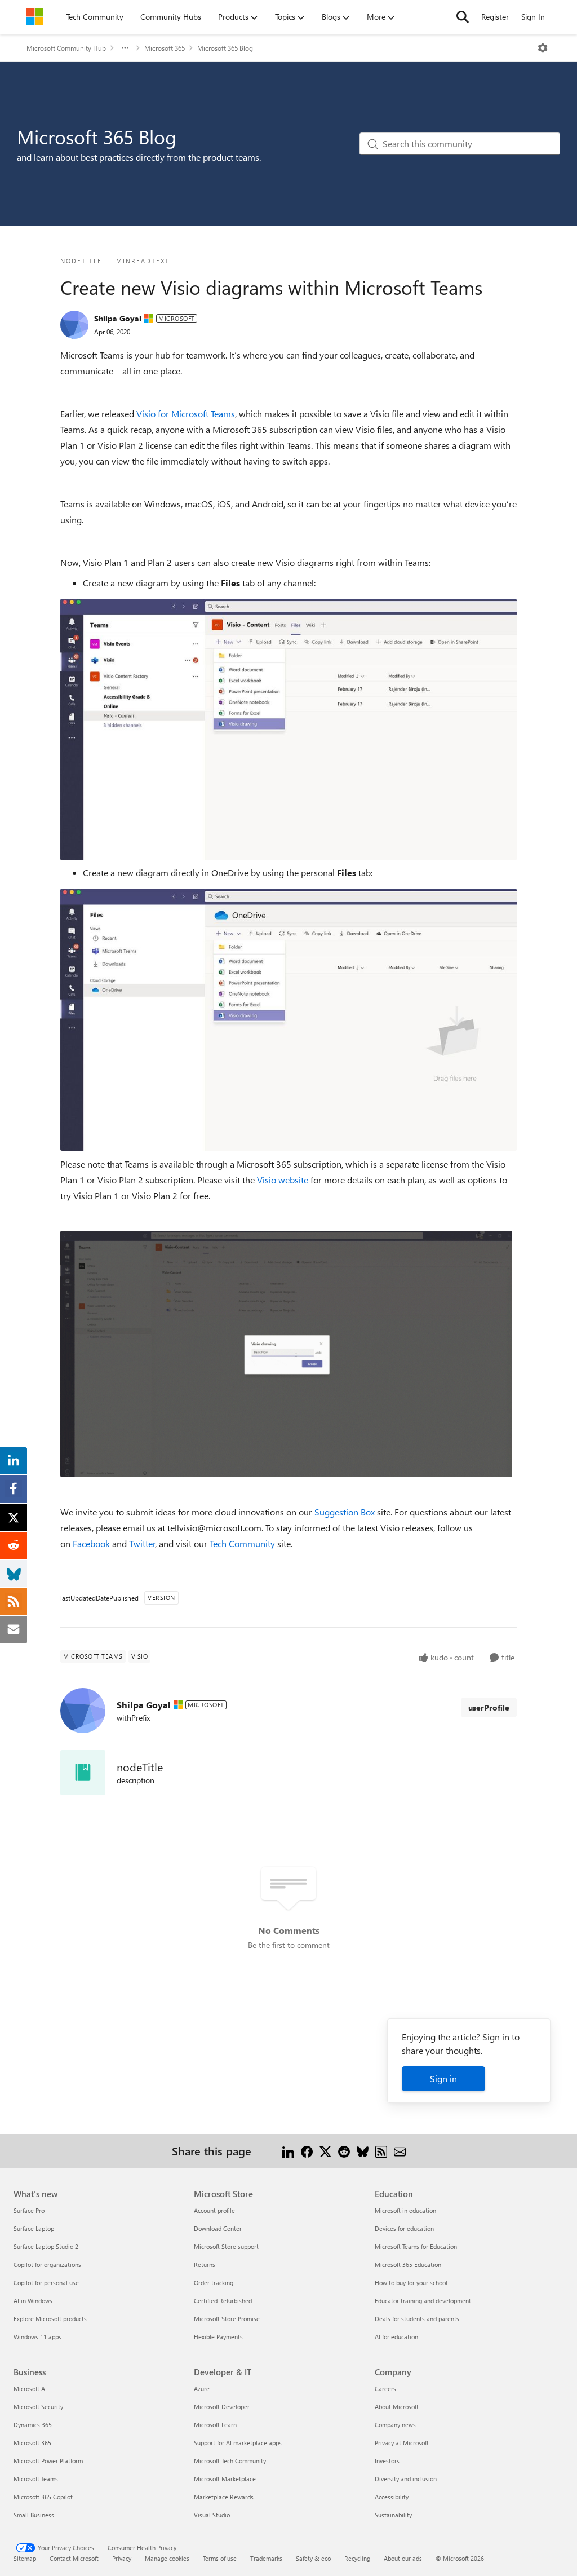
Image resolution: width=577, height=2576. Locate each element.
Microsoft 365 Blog (225, 48)
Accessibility (392, 2497)
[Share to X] (325, 2151)
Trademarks (266, 2558)
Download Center (218, 2228)
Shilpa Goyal (118, 318)
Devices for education (404, 2228)
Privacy (122, 2558)
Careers (385, 2389)
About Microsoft (397, 2407)
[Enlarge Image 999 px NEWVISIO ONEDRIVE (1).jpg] (288, 1020)
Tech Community (242, 1543)
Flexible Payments (218, 2337)
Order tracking (214, 2283)
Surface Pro (29, 2210)
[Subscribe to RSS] (381, 2151)
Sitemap (25, 2558)
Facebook (91, 1543)
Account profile (214, 2210)
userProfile (489, 1707)
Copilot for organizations (47, 2265)
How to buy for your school (411, 2283)
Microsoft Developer (222, 2407)
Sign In (533, 17)
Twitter (142, 1543)
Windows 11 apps (37, 2337)
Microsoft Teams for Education (416, 2246)
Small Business (34, 2515)
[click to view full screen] (286, 1353)
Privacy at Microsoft (402, 2443)
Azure (202, 2389)
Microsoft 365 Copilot (43, 2497)
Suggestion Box (345, 1512)
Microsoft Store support (226, 2246)
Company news (395, 2425)
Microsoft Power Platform (48, 2461)
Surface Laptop (34, 2228)
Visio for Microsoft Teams (186, 414)
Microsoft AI (30, 2389)
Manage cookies (167, 2558)
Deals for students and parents (417, 2319)
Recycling (357, 2558)
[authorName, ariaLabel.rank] (74, 325)
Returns (205, 2265)
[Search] (463, 17)
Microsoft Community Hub (66, 48)
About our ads (403, 2558)
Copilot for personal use (46, 2283)
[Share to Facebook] (307, 2151)
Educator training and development (423, 2301)
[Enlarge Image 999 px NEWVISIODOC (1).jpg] (288, 730)
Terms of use (220, 2558)
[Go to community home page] (35, 17)
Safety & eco (313, 2558)
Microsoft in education (405, 2210)
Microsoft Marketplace (225, 2479)
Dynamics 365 (33, 2425)
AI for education (396, 2337)
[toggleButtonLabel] (543, 48)
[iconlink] (83, 1773)
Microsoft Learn (215, 2425)
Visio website (284, 1180)
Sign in (443, 2078)
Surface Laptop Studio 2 (46, 2246)
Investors (387, 2461)
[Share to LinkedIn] (288, 2151)
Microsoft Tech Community (230, 2461)
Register (495, 17)
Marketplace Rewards (224, 2497)
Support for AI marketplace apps (238, 2443)
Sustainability (393, 2515)
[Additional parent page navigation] (125, 48)
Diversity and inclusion (406, 2479)
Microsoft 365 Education (408, 2265)
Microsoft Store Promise (227, 2319)
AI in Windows (33, 2301)
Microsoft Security (38, 2407)
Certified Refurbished (223, 2301)
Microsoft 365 (165, 48)
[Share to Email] (400, 2151)
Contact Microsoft (74, 2558)
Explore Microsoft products (50, 2319)
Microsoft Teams (36, 2479)
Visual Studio (212, 2515)
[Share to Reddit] (344, 2151)
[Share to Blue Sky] (363, 2151)
